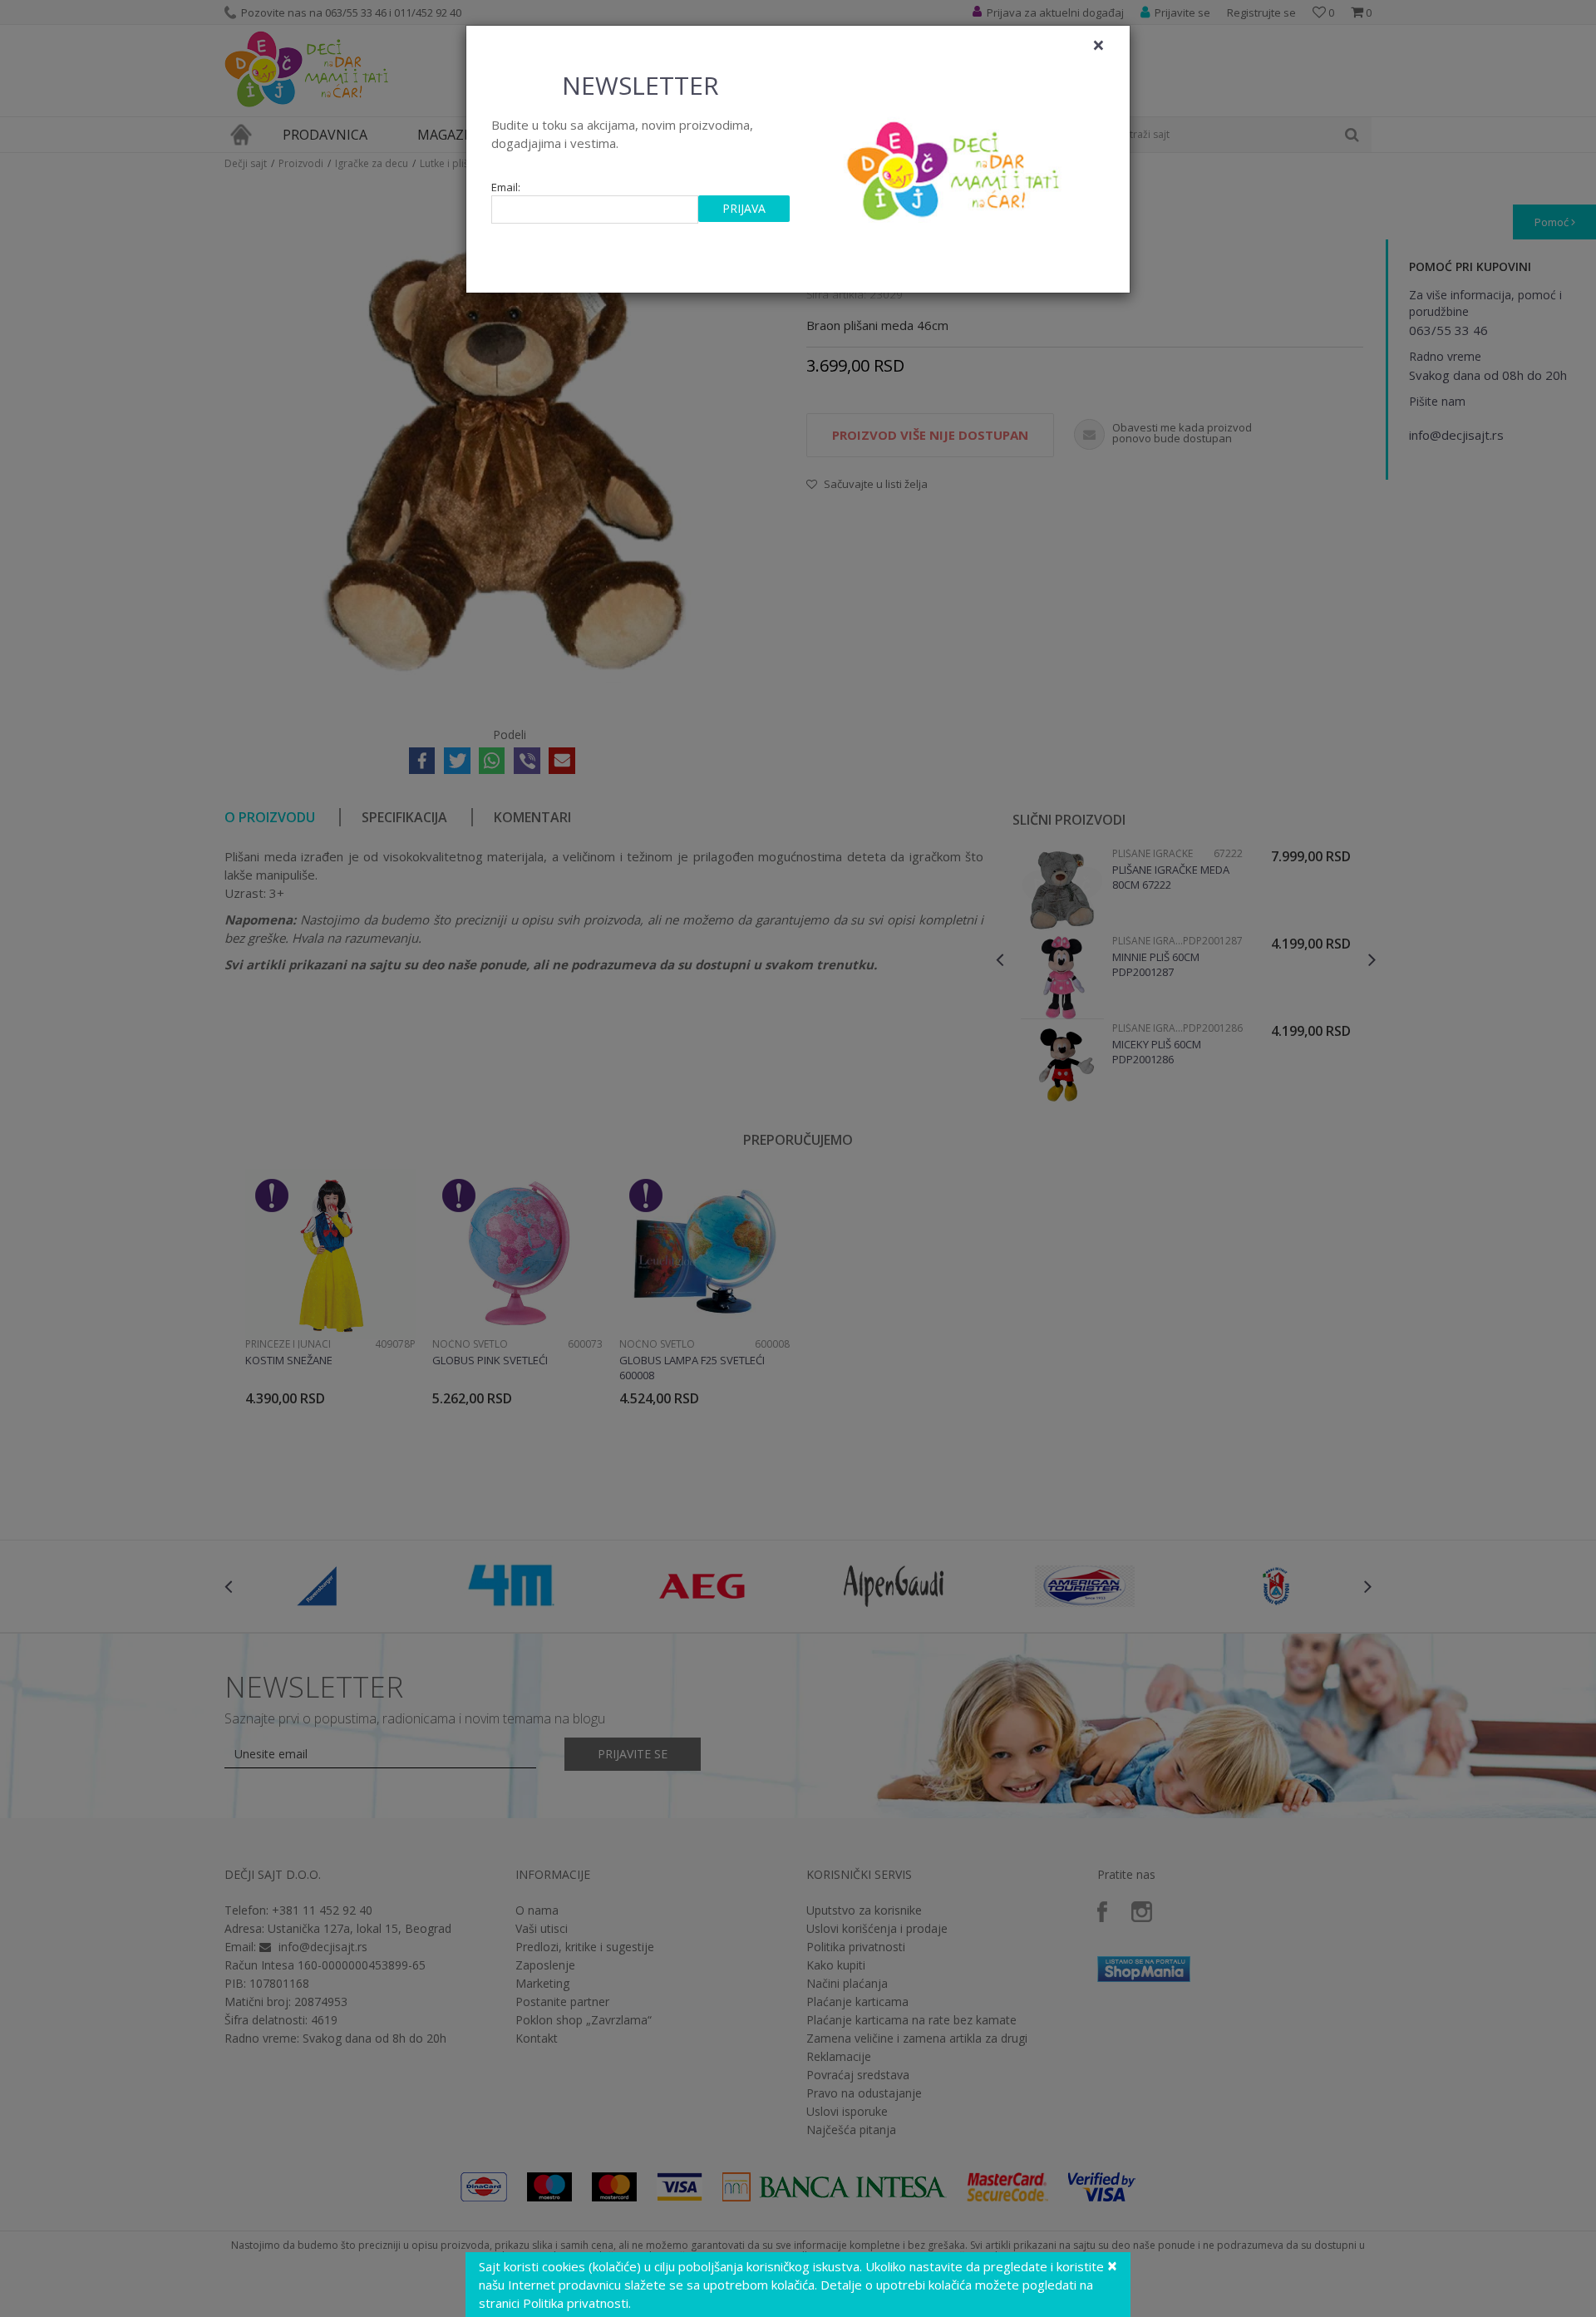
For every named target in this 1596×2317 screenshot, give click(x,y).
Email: (506, 187)
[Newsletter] (956, 166)
